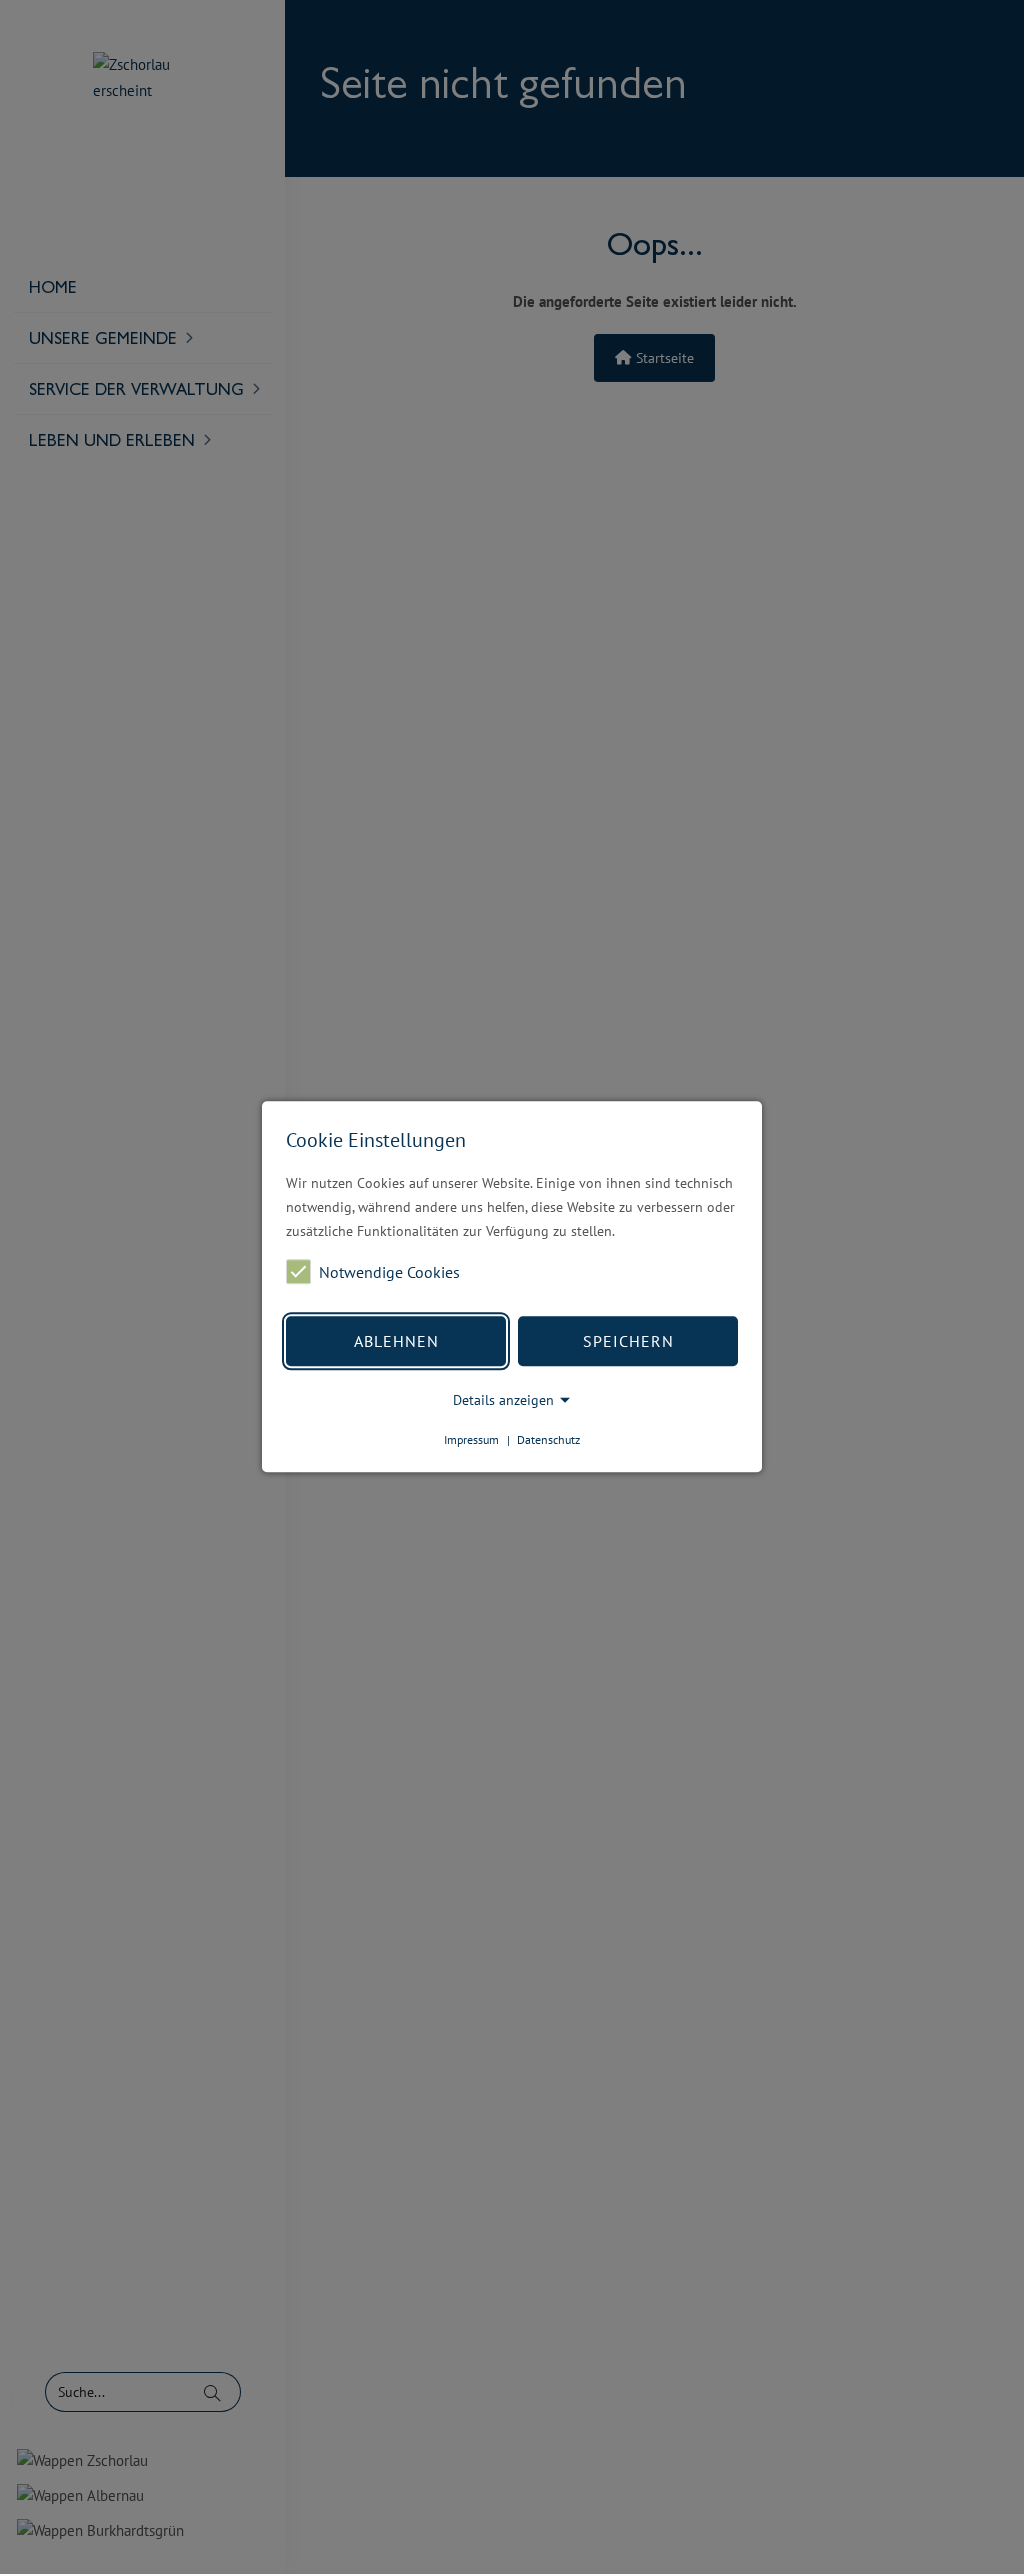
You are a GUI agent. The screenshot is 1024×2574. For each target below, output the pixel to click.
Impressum (471, 1439)
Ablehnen (396, 1341)
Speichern (628, 1341)
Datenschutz (548, 1439)
